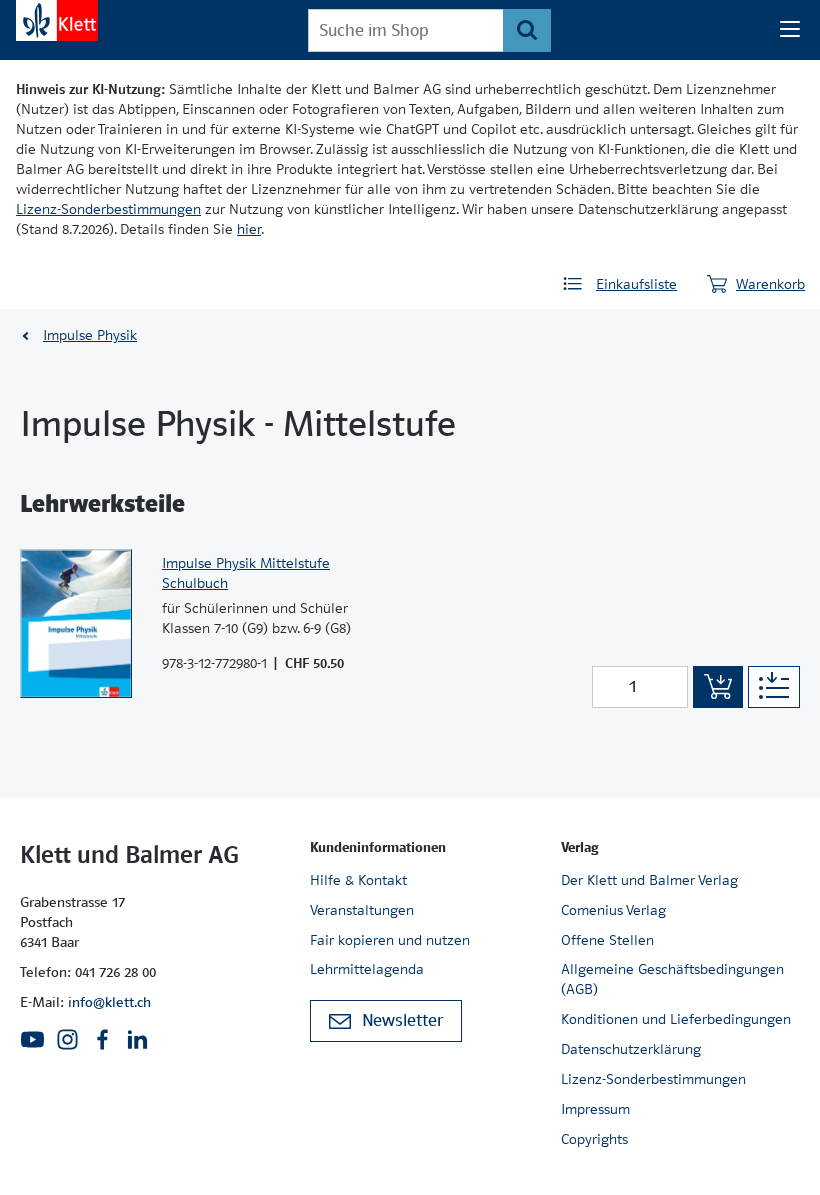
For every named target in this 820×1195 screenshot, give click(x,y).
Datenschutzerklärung (631, 1049)
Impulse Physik (90, 335)
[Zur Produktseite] (76, 623)
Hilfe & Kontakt (358, 880)
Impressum (595, 1109)
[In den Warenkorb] (718, 687)
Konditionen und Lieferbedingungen (676, 1019)
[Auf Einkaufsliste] (774, 687)
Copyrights (594, 1139)
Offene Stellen (607, 940)
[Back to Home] (57, 20)
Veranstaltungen (362, 910)
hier (249, 229)
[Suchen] (526, 30)
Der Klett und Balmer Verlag (649, 880)
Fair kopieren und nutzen (390, 940)
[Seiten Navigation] (790, 30)
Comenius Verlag (613, 910)
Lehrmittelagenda (367, 969)
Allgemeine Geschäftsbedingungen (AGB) (672, 979)
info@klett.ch (109, 1002)
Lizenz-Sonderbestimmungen (108, 209)
